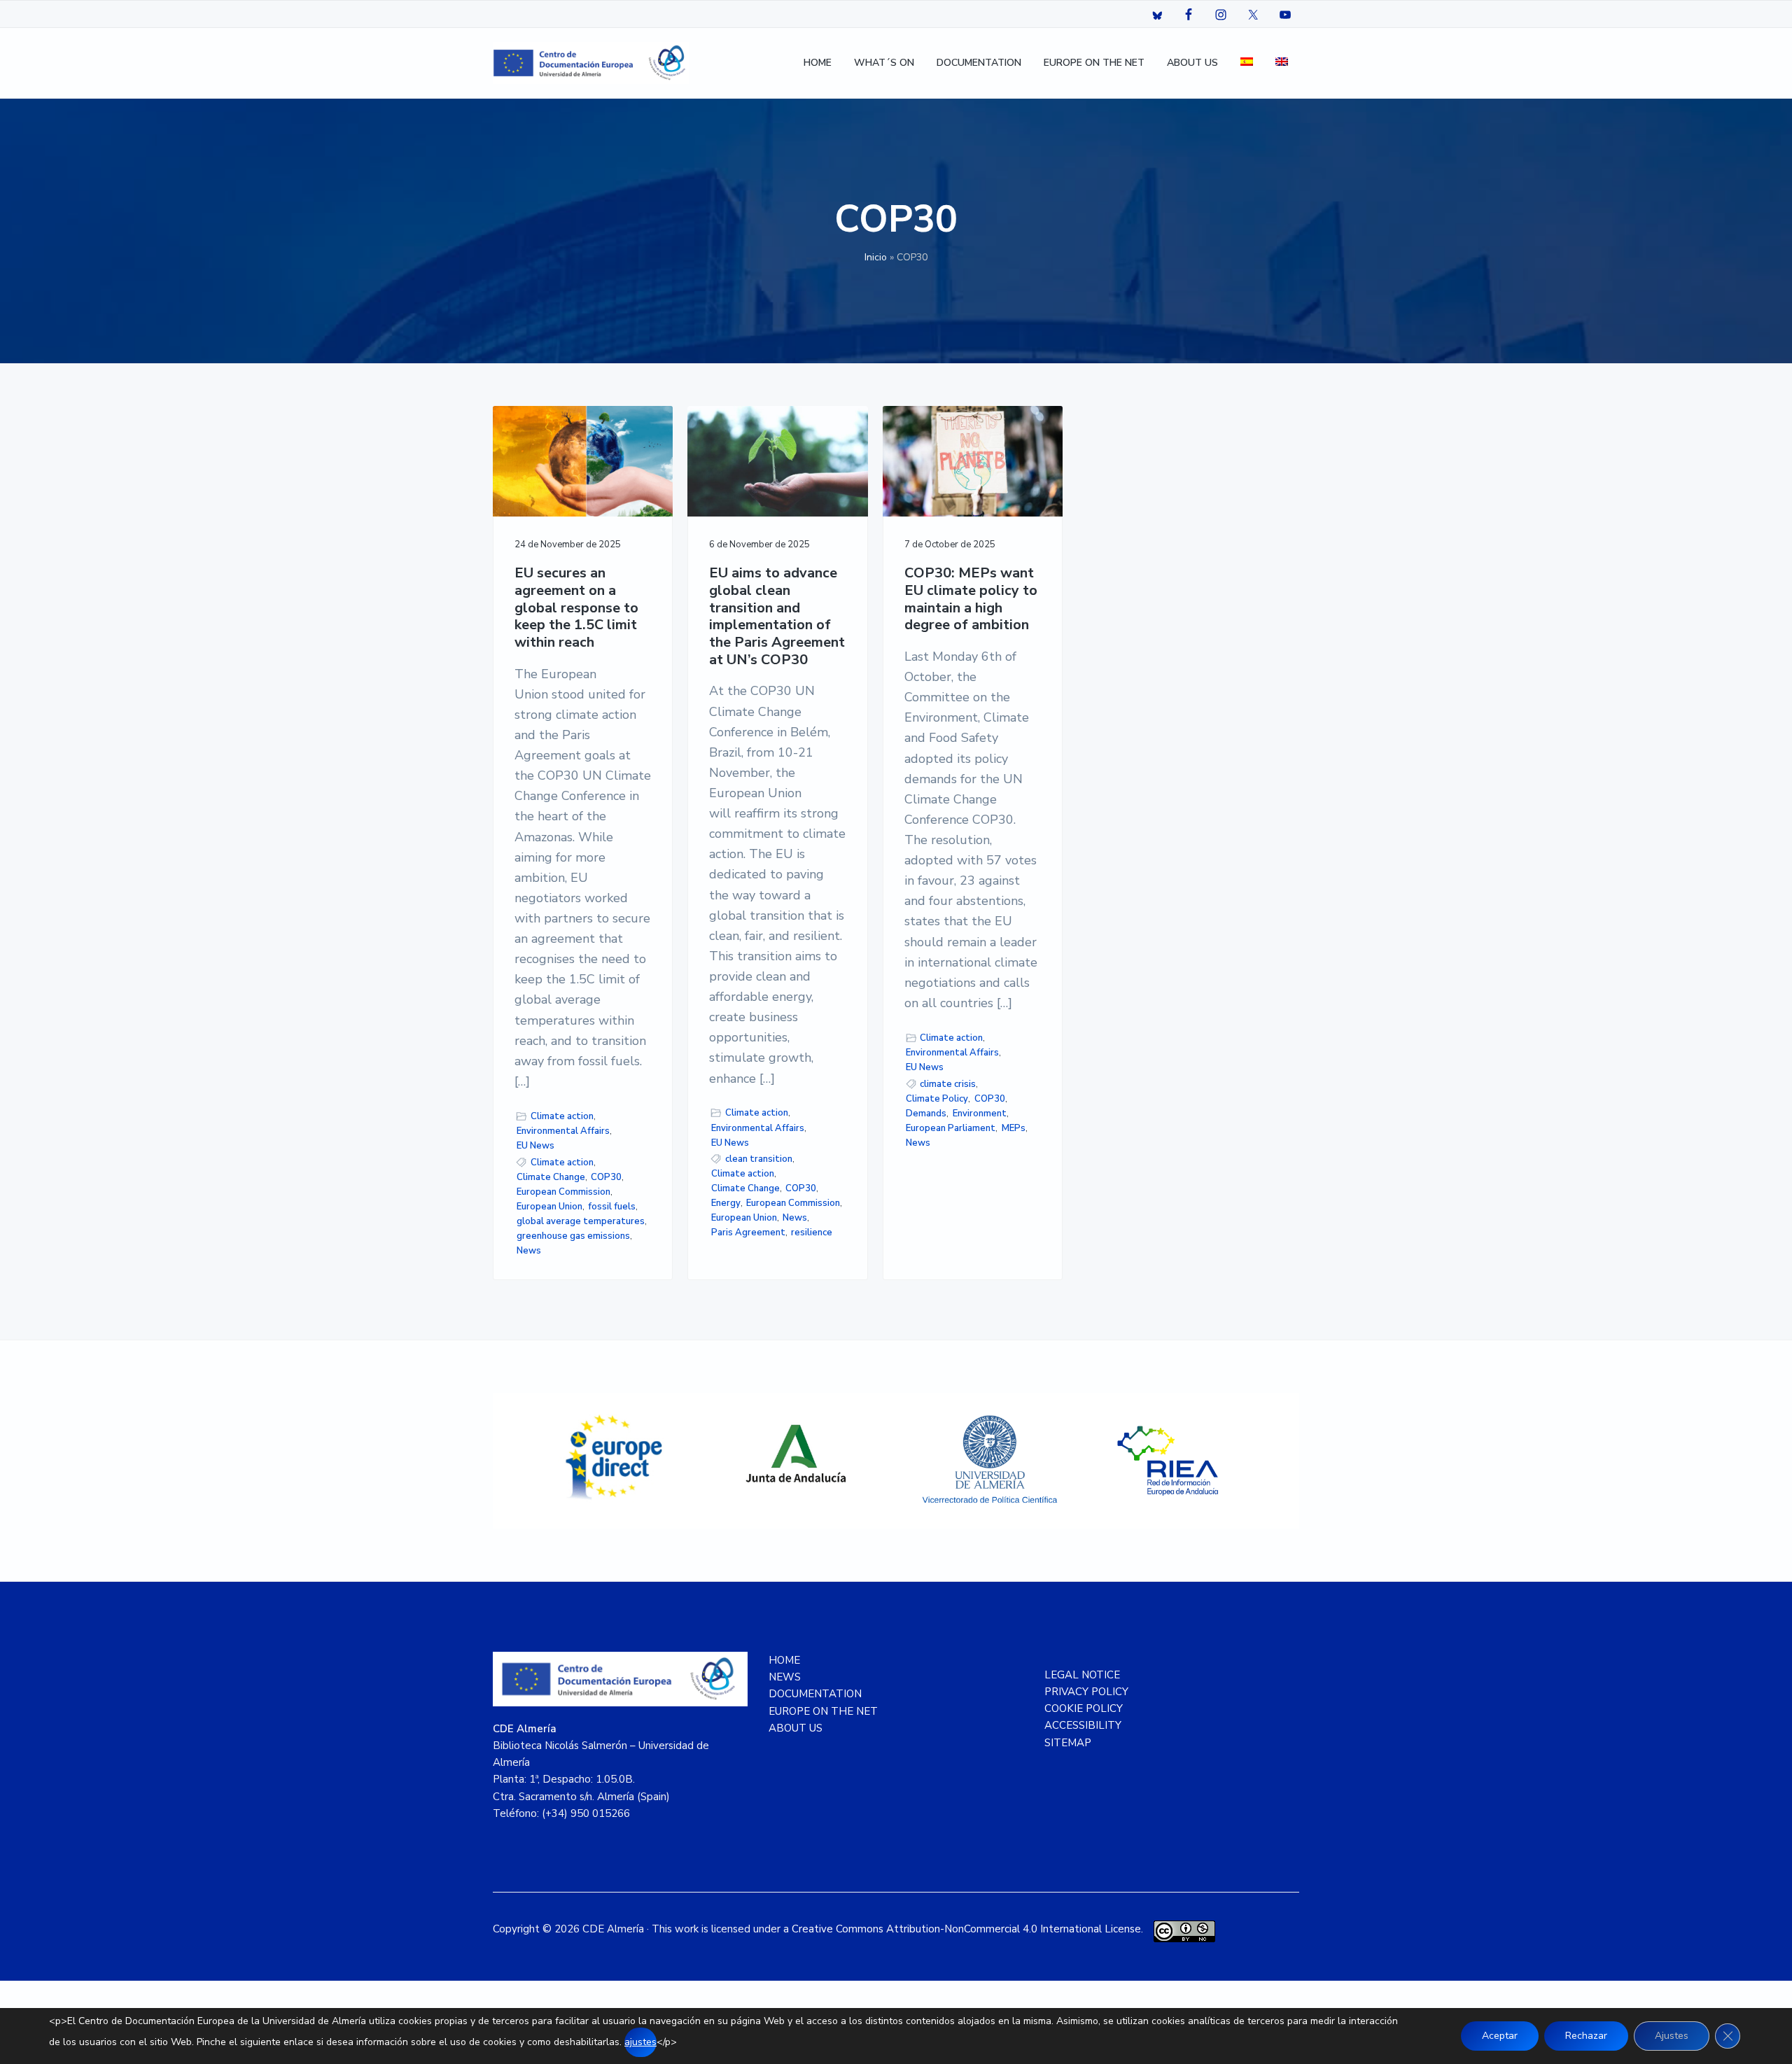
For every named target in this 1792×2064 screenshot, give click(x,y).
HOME (784, 1660)
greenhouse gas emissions (573, 1236)
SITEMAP (1068, 1743)
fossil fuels (612, 1207)
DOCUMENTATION (815, 1694)
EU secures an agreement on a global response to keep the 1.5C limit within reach (576, 608)
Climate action (562, 1116)
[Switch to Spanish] (1247, 63)
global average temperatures (581, 1221)
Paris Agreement (748, 1233)
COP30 (606, 1177)
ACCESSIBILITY (1083, 1725)
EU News (535, 1146)
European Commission (563, 1192)
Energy (726, 1203)
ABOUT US (796, 1728)
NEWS (785, 1677)
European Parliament (951, 1128)
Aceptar (1500, 2036)
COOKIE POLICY (1084, 1708)
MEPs (1014, 1128)
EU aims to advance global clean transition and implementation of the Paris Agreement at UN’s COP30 (777, 617)
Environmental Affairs (563, 1131)
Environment (980, 1114)
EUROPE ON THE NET (823, 1711)
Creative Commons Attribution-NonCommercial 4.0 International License (966, 1929)
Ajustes (1672, 2036)
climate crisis (948, 1084)
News (529, 1251)
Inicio (876, 257)
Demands (926, 1114)
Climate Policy (937, 1099)
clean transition (759, 1159)
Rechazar (1586, 2036)
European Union (549, 1207)
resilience (812, 1233)
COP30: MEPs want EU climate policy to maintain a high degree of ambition (971, 599)
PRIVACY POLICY (1086, 1692)
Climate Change (551, 1177)
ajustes (640, 2042)
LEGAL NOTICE (1082, 1675)
